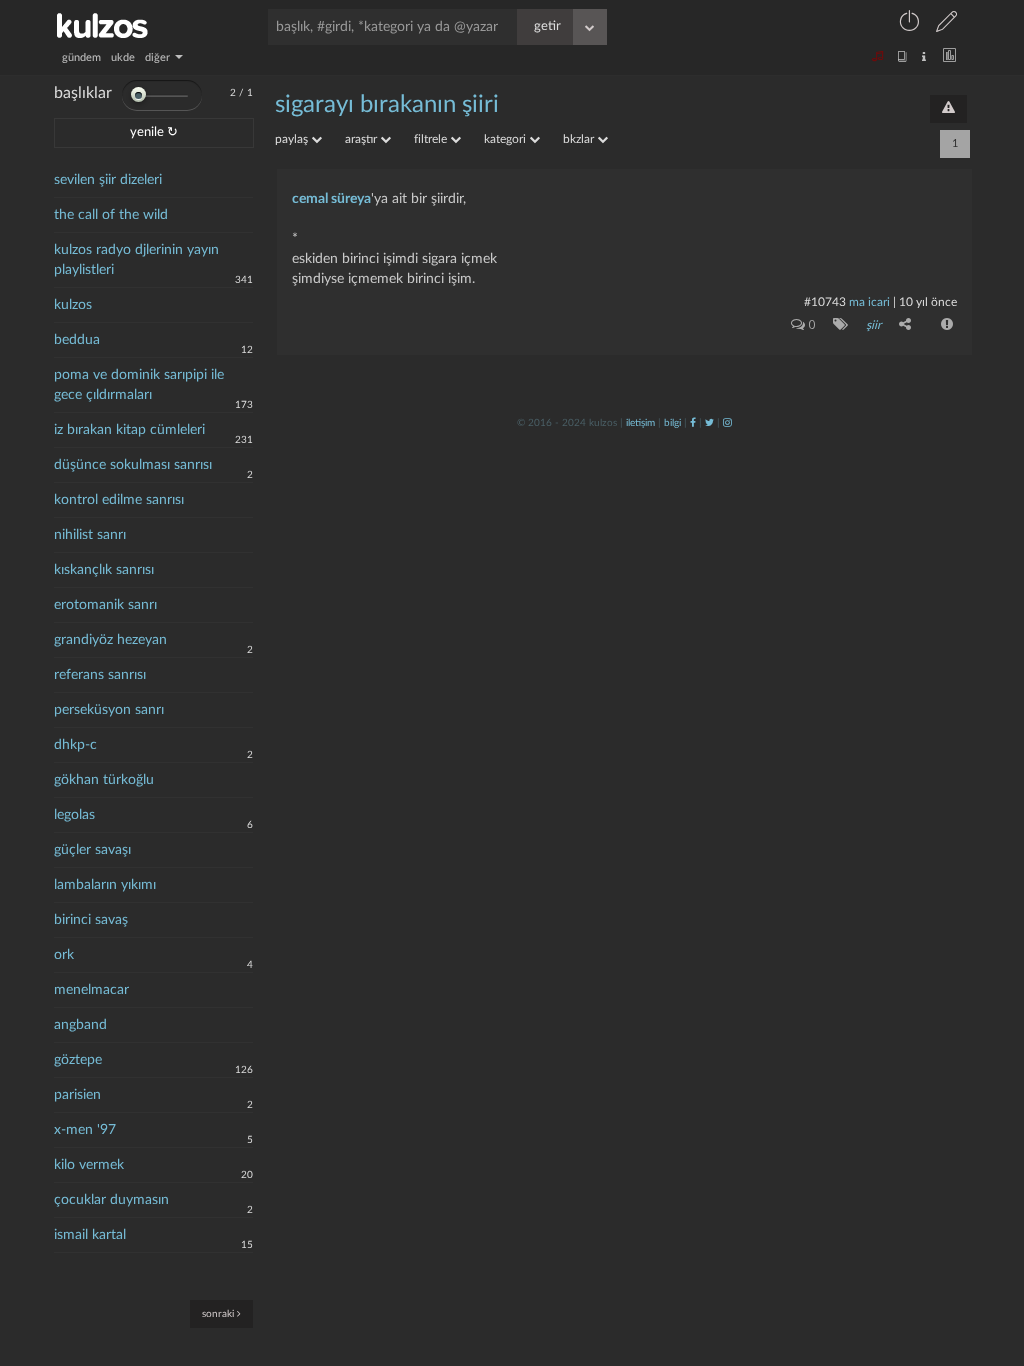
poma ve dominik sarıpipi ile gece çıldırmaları (139, 385)
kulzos (73, 305)
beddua (77, 340)
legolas (74, 815)
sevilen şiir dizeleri (108, 180)
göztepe (78, 1060)
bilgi (672, 423)
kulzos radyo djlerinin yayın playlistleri (136, 260)
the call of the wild (111, 215)
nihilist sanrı (90, 535)
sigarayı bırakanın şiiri (387, 105)
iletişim (640, 423)
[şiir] (836, 324)
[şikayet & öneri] (948, 109)
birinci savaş (91, 920)
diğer (159, 57)
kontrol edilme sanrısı (119, 500)
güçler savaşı (92, 850)
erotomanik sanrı (105, 605)
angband (80, 1025)
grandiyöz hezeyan (110, 640)
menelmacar (91, 990)
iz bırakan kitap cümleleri (129, 430)
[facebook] (693, 423)
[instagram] (727, 423)
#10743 (825, 302)
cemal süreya (331, 199)
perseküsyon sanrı (109, 710)
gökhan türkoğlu (104, 780)
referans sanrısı (100, 675)
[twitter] (709, 423)
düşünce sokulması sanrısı (133, 465)
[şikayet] (945, 324)
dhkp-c (75, 745)
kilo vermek (89, 1165)
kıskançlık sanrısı (104, 570)
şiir (873, 325)
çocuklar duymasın (111, 1200)
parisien (77, 1095)
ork (64, 955)
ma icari (869, 302)
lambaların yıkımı (105, 885)
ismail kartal (90, 1235)
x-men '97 (85, 1130)
